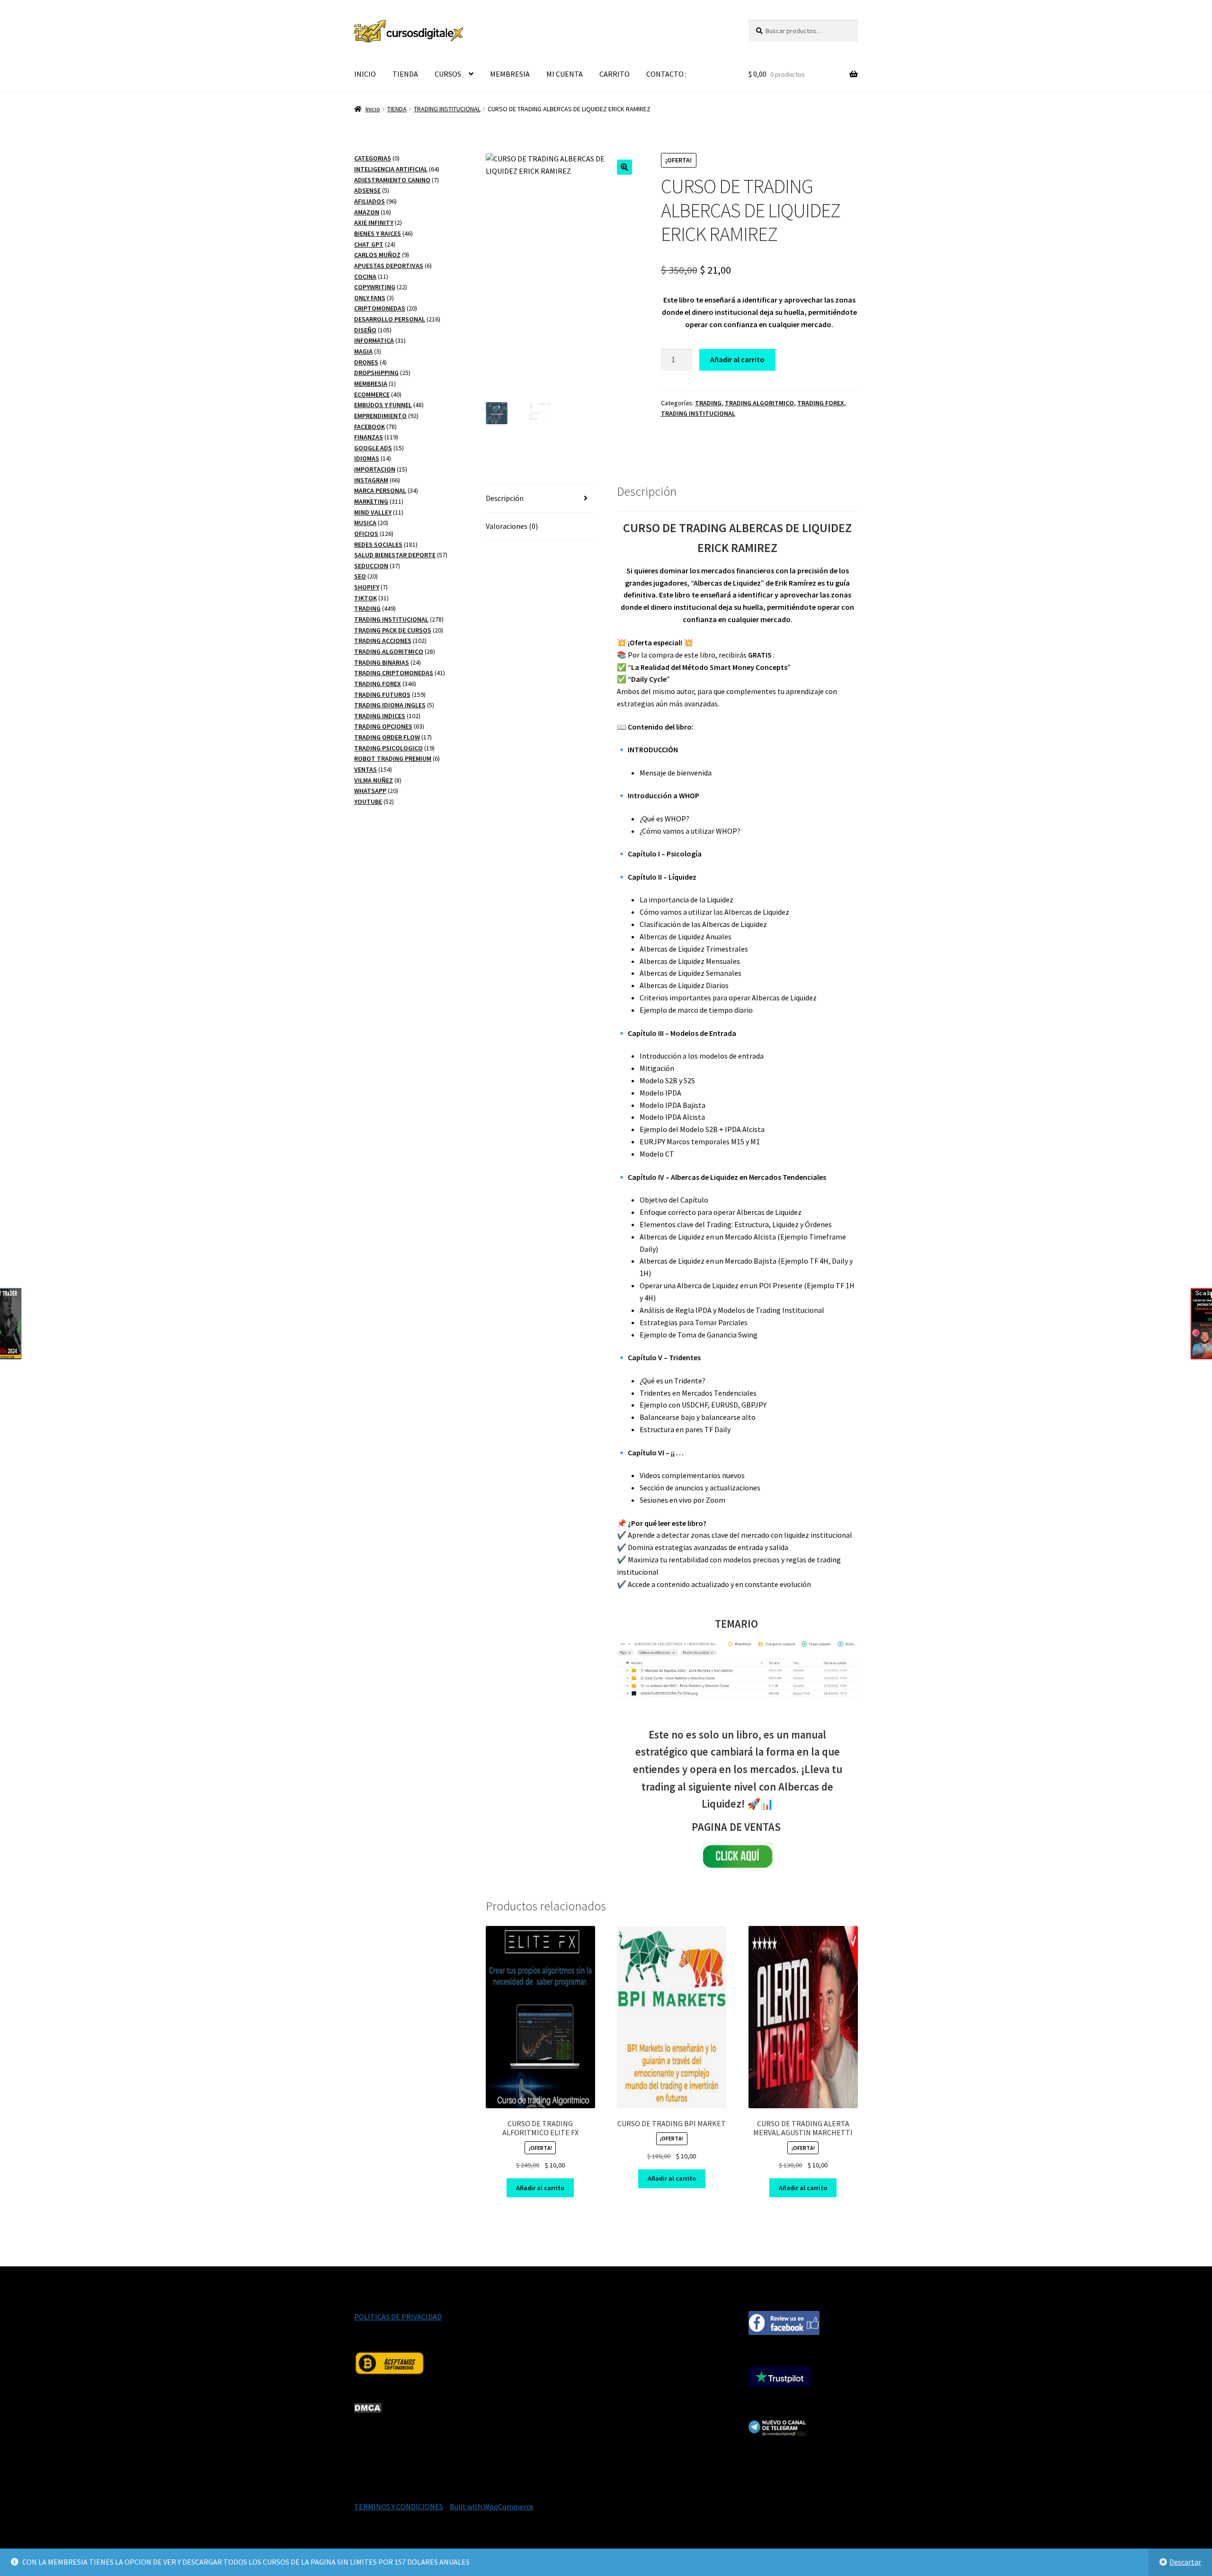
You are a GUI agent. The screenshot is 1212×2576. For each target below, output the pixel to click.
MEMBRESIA (510, 74)
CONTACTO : (666, 74)
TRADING (708, 403)
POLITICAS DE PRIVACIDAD (398, 2317)
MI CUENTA (565, 74)
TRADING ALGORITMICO (759, 403)
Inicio (373, 109)
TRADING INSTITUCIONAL (447, 109)
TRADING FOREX (821, 403)
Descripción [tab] (505, 498)
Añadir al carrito (737, 359)
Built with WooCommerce (492, 2506)
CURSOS (448, 74)
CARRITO (615, 74)
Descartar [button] (1185, 2562)
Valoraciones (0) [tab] (512, 526)
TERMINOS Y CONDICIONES (399, 2506)
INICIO (365, 74)
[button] (624, 167)
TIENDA (405, 74)
